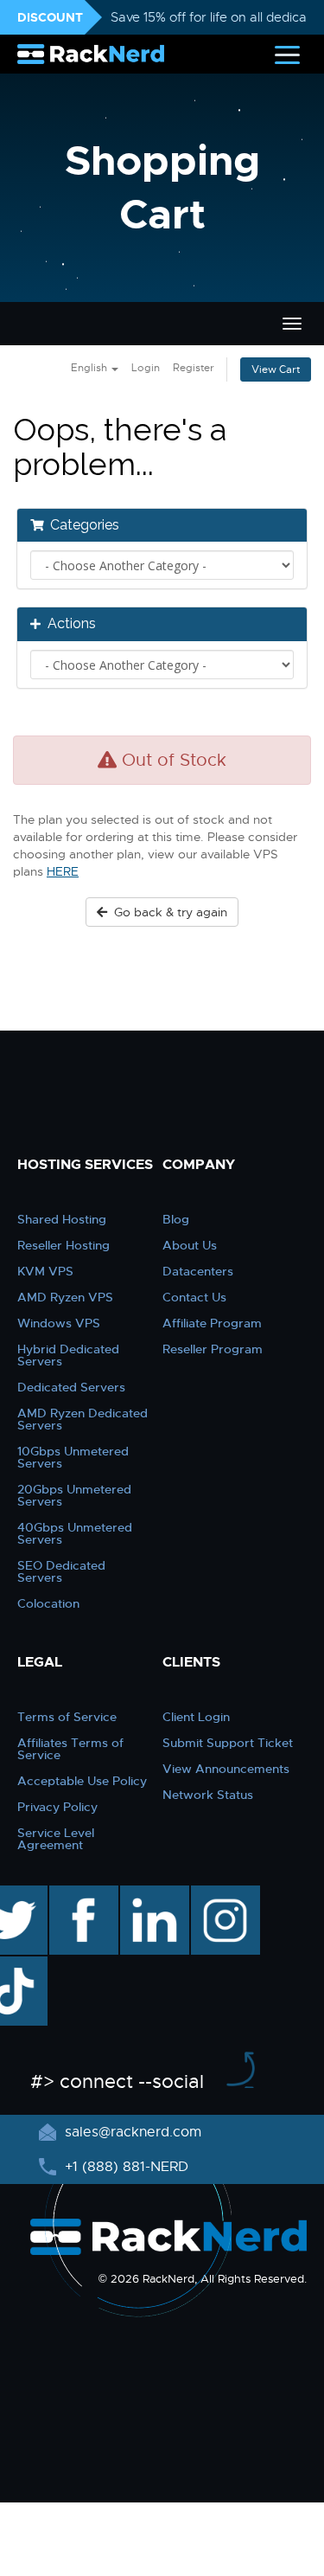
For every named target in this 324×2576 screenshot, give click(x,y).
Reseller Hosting (64, 1245)
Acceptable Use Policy (82, 1781)
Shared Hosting (62, 1219)
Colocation (48, 1603)
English (90, 368)
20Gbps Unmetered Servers (74, 1495)
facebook (81, 1894)
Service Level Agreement (56, 1839)
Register (194, 368)
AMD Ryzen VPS (65, 1297)
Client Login (196, 1717)
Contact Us (194, 1297)
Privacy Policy (57, 1807)
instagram (223, 1894)
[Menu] (287, 54)
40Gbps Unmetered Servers (75, 1533)
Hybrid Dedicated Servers (68, 1355)
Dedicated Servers (71, 1387)
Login (146, 368)
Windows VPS (59, 1323)
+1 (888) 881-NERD (124, 2167)
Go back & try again (167, 912)
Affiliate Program (212, 1323)
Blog (176, 1219)
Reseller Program (213, 1349)
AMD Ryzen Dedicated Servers (83, 1419)
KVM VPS (45, 1271)
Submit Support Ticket (228, 1743)
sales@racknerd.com (133, 2132)
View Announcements (226, 1769)
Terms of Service (67, 1717)
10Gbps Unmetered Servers (73, 1457)
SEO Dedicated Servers (61, 1571)
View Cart (276, 369)
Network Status (208, 1795)
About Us (190, 1245)
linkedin (146, 1894)
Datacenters (198, 1271)
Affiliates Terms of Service (70, 1749)
